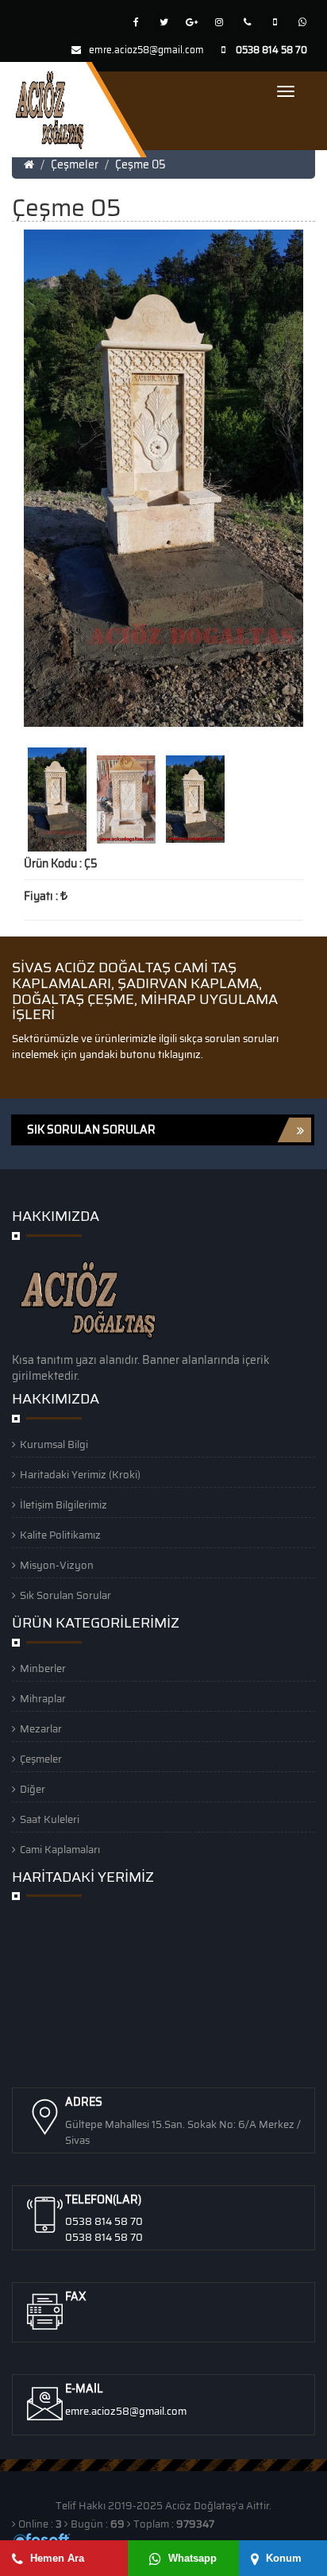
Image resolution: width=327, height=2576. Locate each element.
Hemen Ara (56, 2558)
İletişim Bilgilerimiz (63, 1505)
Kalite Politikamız (60, 1535)
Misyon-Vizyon (57, 1565)
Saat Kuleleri (50, 1819)
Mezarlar (41, 1729)
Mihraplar (43, 1699)
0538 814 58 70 (104, 2221)
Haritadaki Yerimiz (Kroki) (80, 1475)
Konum (282, 2558)
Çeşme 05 (140, 164)
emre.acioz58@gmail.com (146, 50)
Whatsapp (191, 2558)
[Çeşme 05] (58, 798)
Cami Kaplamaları (60, 1850)
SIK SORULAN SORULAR (91, 1130)
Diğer (33, 1789)
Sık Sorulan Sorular (65, 1595)
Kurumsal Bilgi (54, 1444)
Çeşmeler (75, 164)
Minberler (43, 1668)
